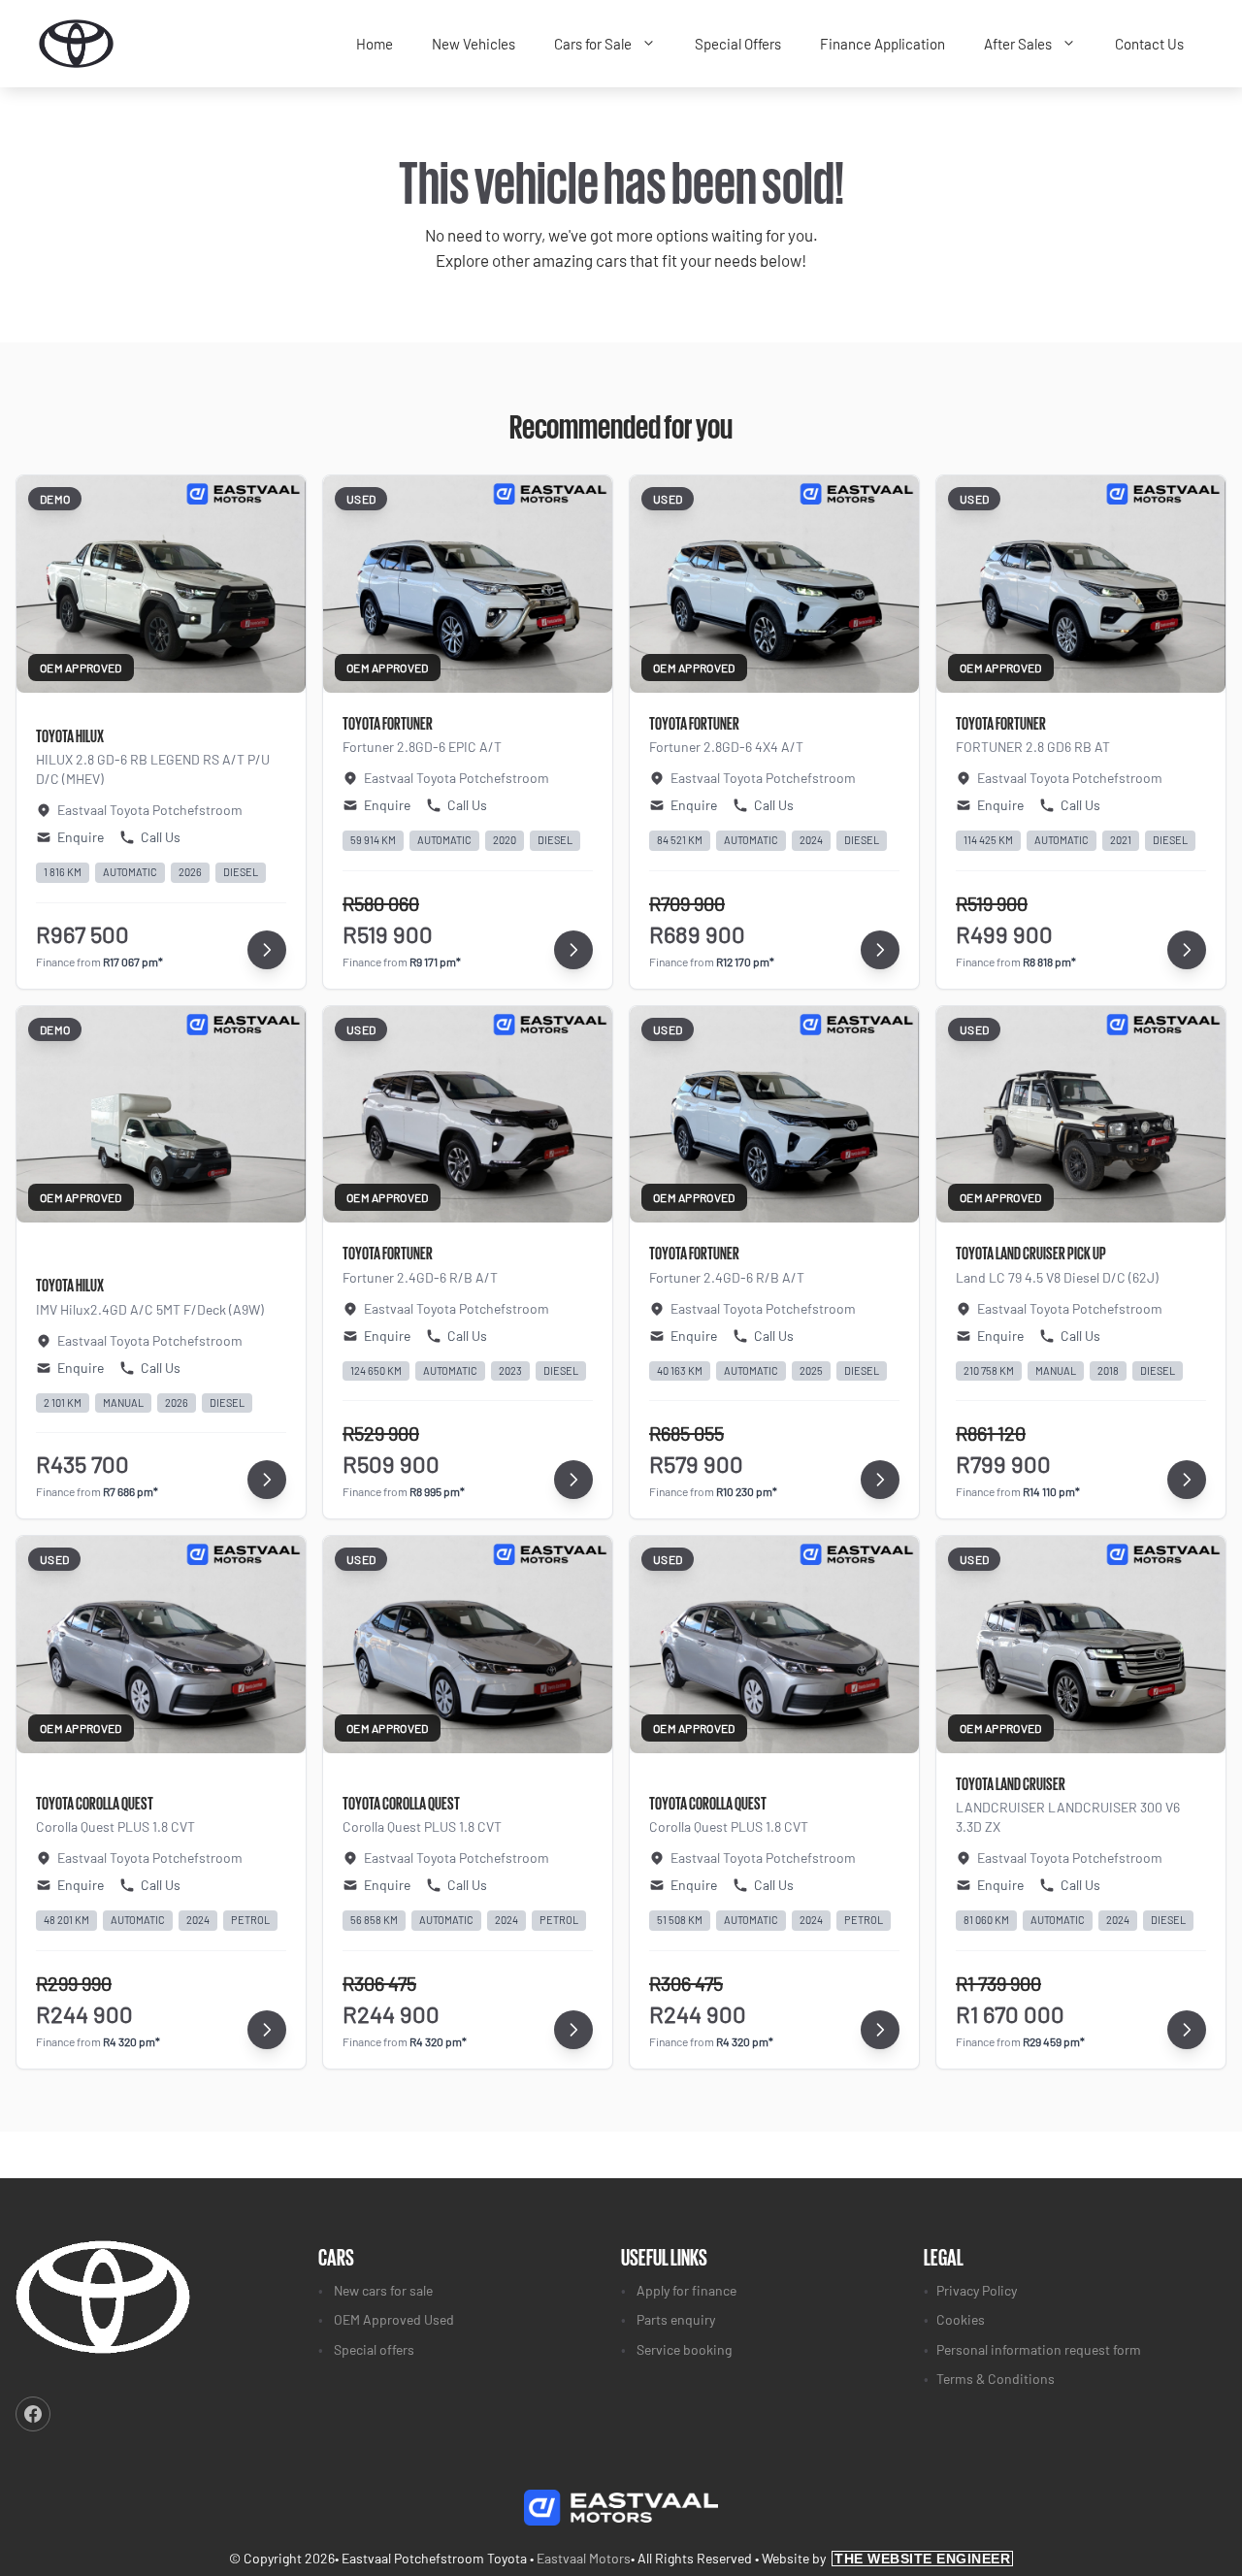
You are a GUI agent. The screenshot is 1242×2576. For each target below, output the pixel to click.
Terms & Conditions (996, 2379)
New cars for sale (383, 2290)
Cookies (961, 2319)
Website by (886, 2558)
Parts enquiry (676, 2319)
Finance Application (882, 44)
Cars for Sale (593, 44)
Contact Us (1149, 44)
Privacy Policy (977, 2290)
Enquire (81, 837)
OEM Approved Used (394, 2319)
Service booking (684, 2349)
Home (375, 44)
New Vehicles (474, 44)
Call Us (161, 837)
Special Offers (738, 44)
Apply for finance (686, 2290)
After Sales (1018, 44)
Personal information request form (1039, 2349)
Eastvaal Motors (584, 2558)
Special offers (374, 2349)
